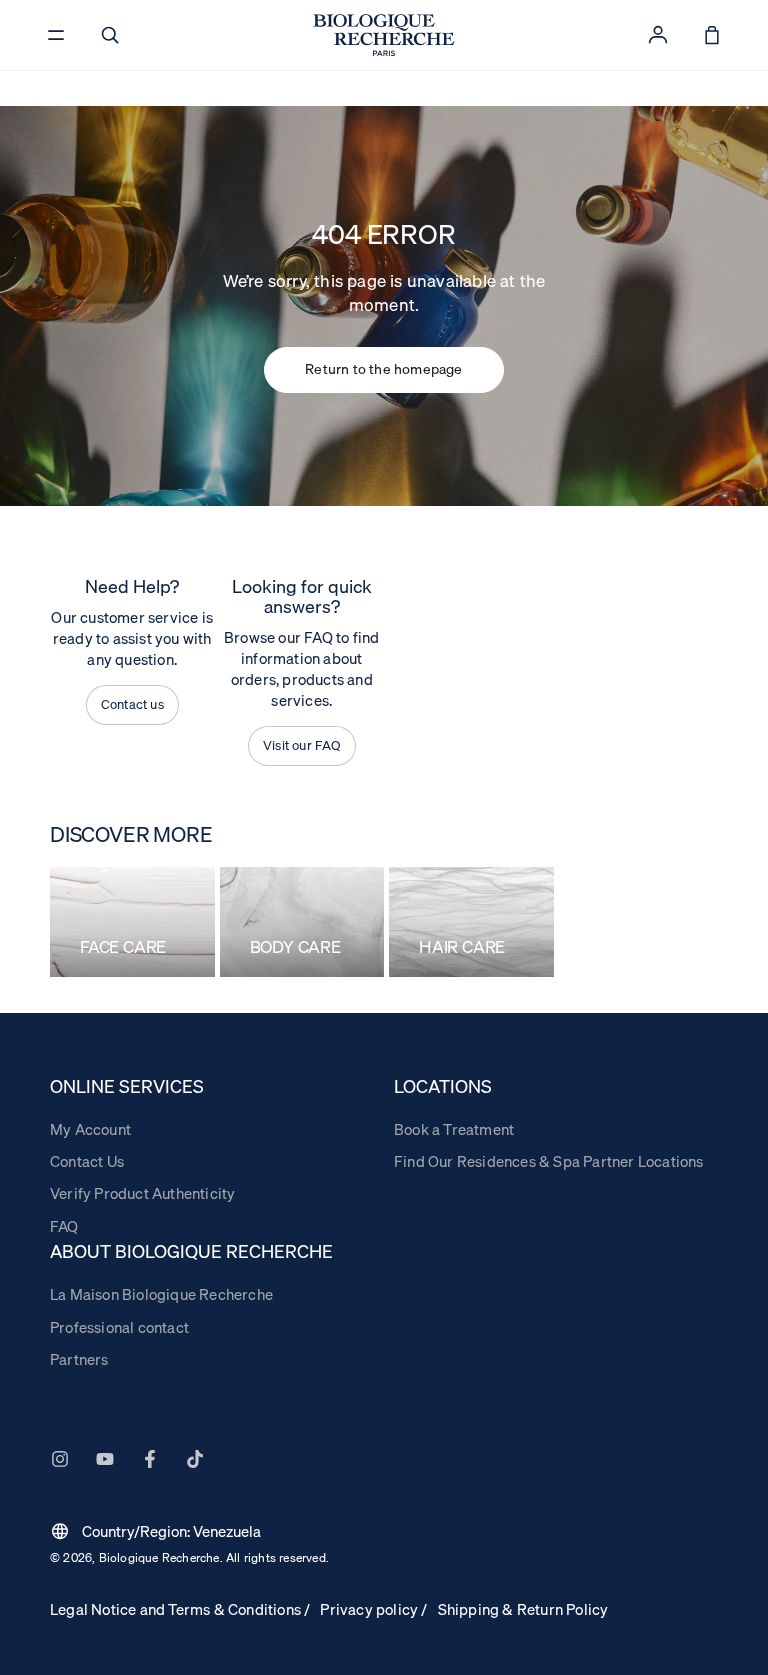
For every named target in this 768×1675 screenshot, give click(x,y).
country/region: (155, 1531)
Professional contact (119, 1327)
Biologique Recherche (159, 1557)
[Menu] (56, 35)
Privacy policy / (373, 1609)
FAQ (64, 1226)
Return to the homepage (383, 369)
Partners (79, 1359)
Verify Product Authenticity (142, 1193)
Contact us (132, 704)
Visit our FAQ (302, 745)
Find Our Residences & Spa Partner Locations (549, 1161)
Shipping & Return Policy (523, 1609)
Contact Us (87, 1161)
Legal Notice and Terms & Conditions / (180, 1609)
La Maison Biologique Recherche (161, 1294)
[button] (110, 35)
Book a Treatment (454, 1129)
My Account (90, 1129)
